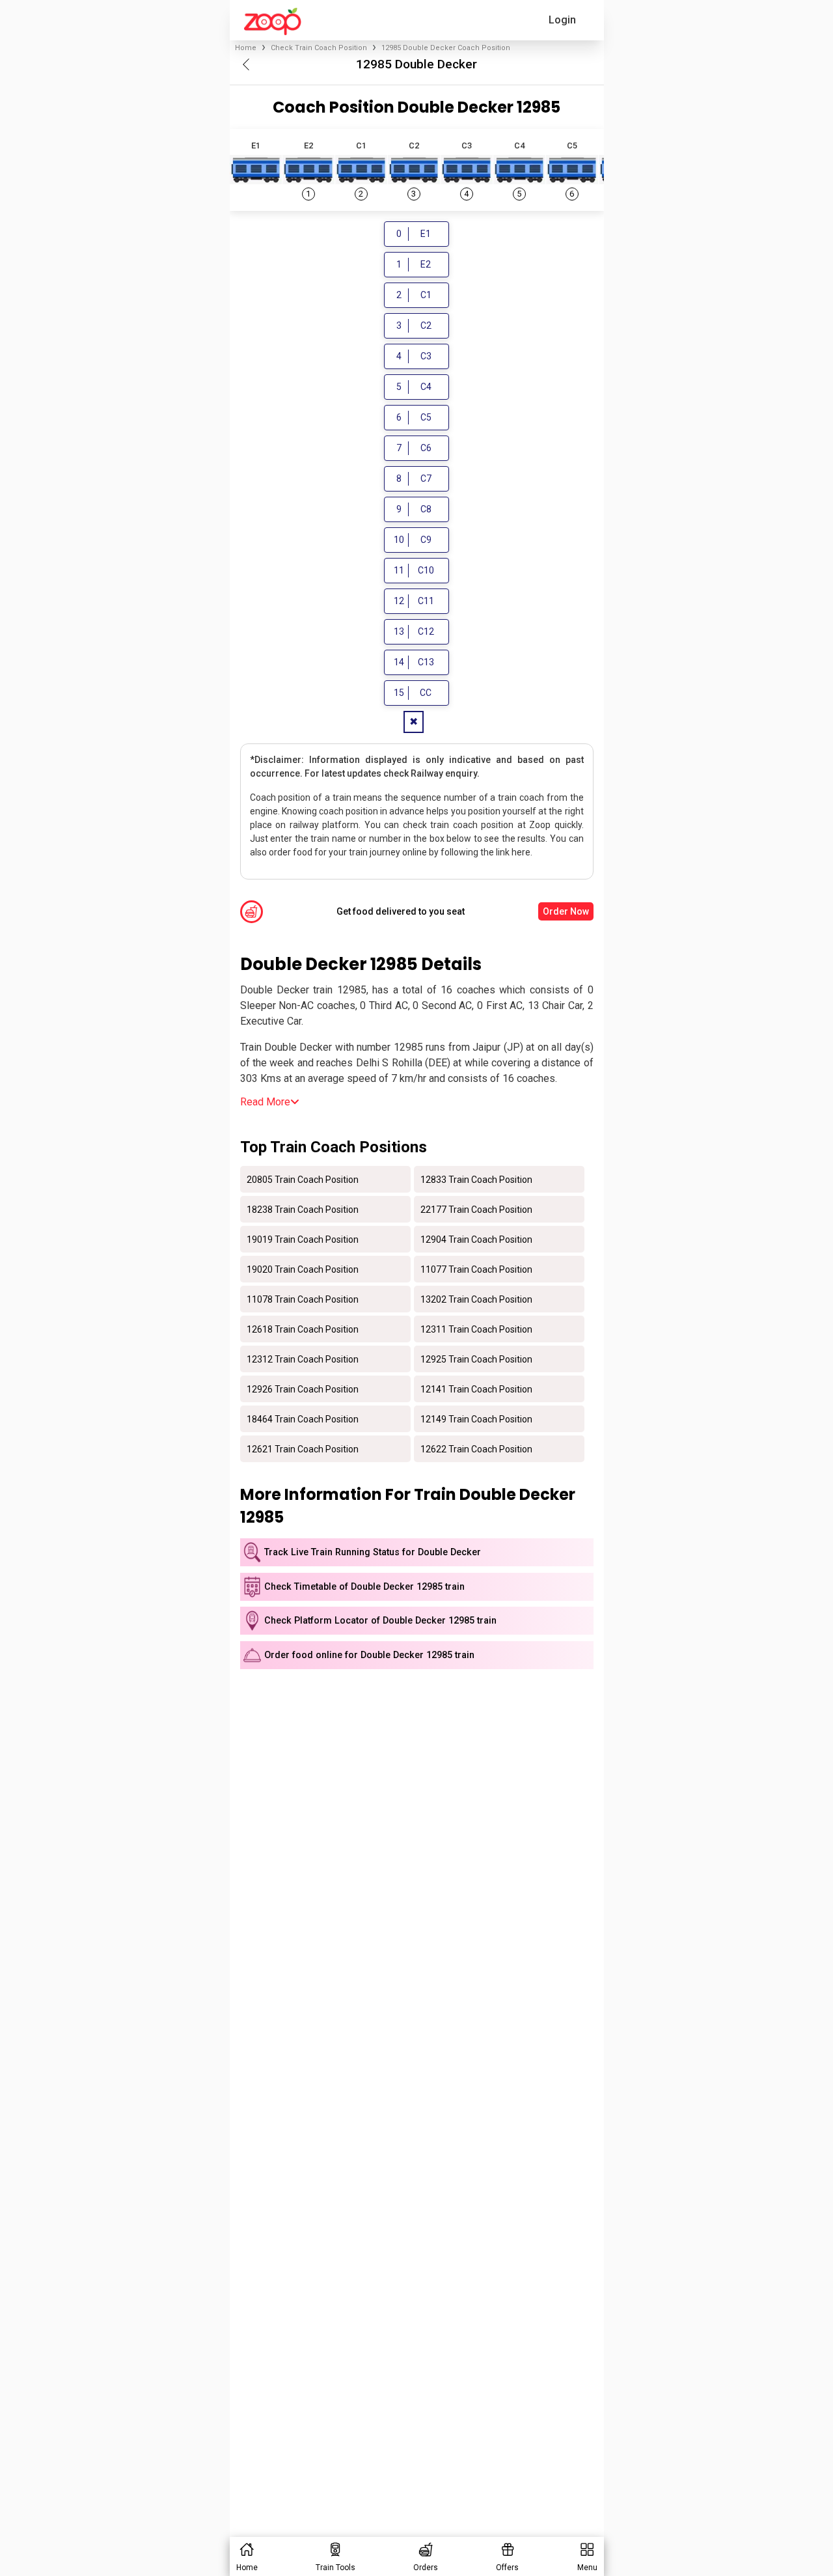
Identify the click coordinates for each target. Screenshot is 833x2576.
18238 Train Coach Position (303, 1209)
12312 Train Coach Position (303, 1359)
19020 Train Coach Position (303, 1269)
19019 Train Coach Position (303, 1239)
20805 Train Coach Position (303, 1179)
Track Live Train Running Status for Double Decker (373, 1552)
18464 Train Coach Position (303, 1419)
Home (246, 48)
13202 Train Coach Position (476, 1299)
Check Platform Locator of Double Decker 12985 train (380, 1621)
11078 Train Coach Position (303, 1299)
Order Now (566, 911)
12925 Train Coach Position (476, 1359)
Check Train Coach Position (319, 48)
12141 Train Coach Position (476, 1389)
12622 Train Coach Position (476, 1448)
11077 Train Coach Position (476, 1269)
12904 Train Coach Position (476, 1239)
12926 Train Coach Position (303, 1389)
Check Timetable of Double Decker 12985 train (364, 1587)
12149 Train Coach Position (476, 1419)
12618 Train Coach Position (303, 1329)
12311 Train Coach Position (476, 1329)
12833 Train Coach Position (476, 1179)
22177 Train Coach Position (476, 1209)
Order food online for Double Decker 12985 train (369, 1655)
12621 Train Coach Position (303, 1448)
